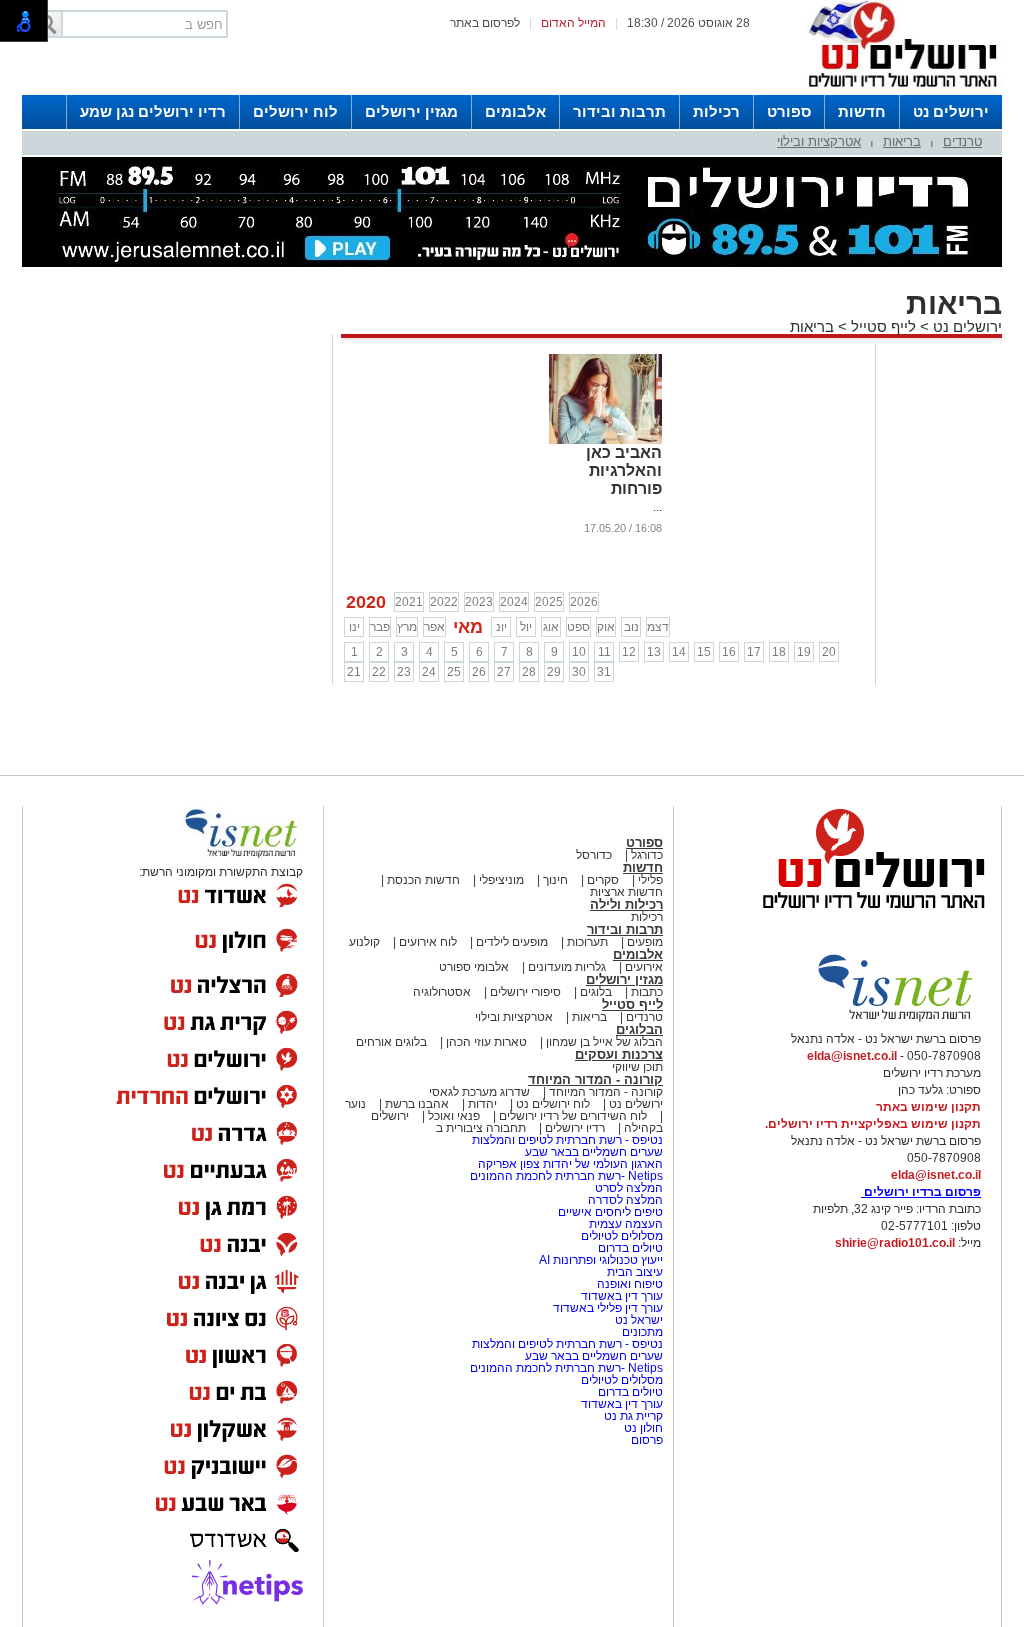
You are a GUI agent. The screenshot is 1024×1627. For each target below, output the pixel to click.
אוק (606, 627)
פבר (380, 627)
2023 (479, 602)
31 (604, 672)
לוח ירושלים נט (553, 1104)
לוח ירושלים (295, 111)
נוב (631, 627)
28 (529, 672)
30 (579, 672)
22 (379, 672)
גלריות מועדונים (567, 967)
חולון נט (642, 1428)
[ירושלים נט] (867, 914)
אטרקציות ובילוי (819, 141)
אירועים (644, 967)
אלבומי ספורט (474, 967)
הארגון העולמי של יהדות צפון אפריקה (570, 1164)
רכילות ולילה (626, 904)
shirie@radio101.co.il (895, 1243)
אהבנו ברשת (417, 1104)
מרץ (407, 627)
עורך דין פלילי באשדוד (608, 1308)
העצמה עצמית (624, 1224)
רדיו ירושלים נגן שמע (153, 111)
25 (454, 672)
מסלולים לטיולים (622, 1236)
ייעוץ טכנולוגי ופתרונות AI (601, 1260)
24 (429, 672)
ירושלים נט (951, 111)
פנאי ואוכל (454, 1116)
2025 (549, 602)
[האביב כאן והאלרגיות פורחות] (605, 440)
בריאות (902, 141)
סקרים (603, 880)
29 (554, 672)
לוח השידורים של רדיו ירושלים (573, 1116)
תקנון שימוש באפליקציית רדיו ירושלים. (873, 1124)
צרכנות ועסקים (619, 1054)
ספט (578, 627)
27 (504, 672)
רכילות (716, 111)
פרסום (645, 1440)
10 (579, 652)
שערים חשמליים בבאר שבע (592, 1152)
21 (354, 672)
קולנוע (364, 942)
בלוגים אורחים (391, 1042)
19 (804, 652)
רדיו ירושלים (573, 1128)
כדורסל (594, 855)
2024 (514, 602)
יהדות (482, 1104)
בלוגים (596, 992)
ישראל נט (637, 1320)
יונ (501, 627)
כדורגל (647, 855)
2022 (444, 602)
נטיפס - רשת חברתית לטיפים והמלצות (567, 1140)
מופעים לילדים (512, 942)
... (657, 507)
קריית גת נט (633, 1416)
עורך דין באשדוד (622, 1296)
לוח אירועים (428, 942)
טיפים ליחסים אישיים (609, 1212)
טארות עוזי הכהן (486, 1042)
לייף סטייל (883, 326)
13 (654, 652)
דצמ (658, 627)
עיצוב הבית (635, 1272)
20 (829, 652)
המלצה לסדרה (624, 1200)
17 (754, 652)
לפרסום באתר (485, 23)
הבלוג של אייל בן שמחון (603, 1042)
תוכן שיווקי (637, 1067)
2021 (409, 602)
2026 (584, 602)
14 (679, 652)
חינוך (555, 880)
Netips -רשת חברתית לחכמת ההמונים (566, 1176)
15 (704, 652)
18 (779, 652)
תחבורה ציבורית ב (481, 1128)
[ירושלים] (897, 91)
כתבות (647, 992)
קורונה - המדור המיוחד (595, 1079)
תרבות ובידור (619, 111)
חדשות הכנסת (423, 880)
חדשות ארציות (626, 892)
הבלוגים (639, 1029)
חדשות (862, 111)
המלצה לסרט (629, 1188)
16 (729, 652)
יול (526, 627)
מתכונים (642, 1332)
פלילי (650, 880)
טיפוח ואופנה (630, 1284)
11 (604, 652)
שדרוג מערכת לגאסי (479, 1092)
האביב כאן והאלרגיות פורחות (624, 470)
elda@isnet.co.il (852, 1056)
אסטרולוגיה (442, 992)
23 (404, 672)
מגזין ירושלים (411, 111)
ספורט (789, 111)
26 (479, 672)
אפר (434, 627)
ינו (354, 627)
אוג (551, 627)
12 (629, 652)
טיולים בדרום (629, 1248)
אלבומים (515, 111)
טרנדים (962, 141)
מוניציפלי (501, 880)
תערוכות (587, 942)
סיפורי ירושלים (525, 992)
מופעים (645, 942)
